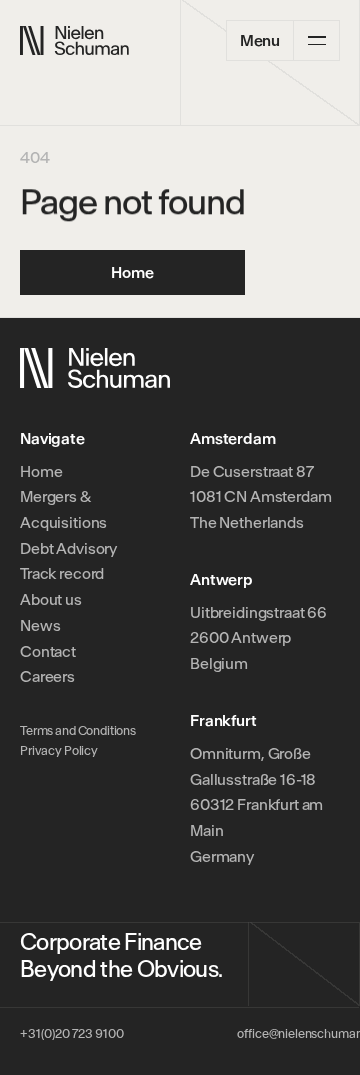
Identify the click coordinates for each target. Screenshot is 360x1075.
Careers (47, 676)
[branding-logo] (74, 41)
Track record (62, 573)
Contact (48, 651)
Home (41, 471)
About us (51, 599)
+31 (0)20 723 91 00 (72, 1033)
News (40, 625)
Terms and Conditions (78, 730)
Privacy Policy (59, 750)
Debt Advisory (68, 548)
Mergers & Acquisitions (63, 509)
